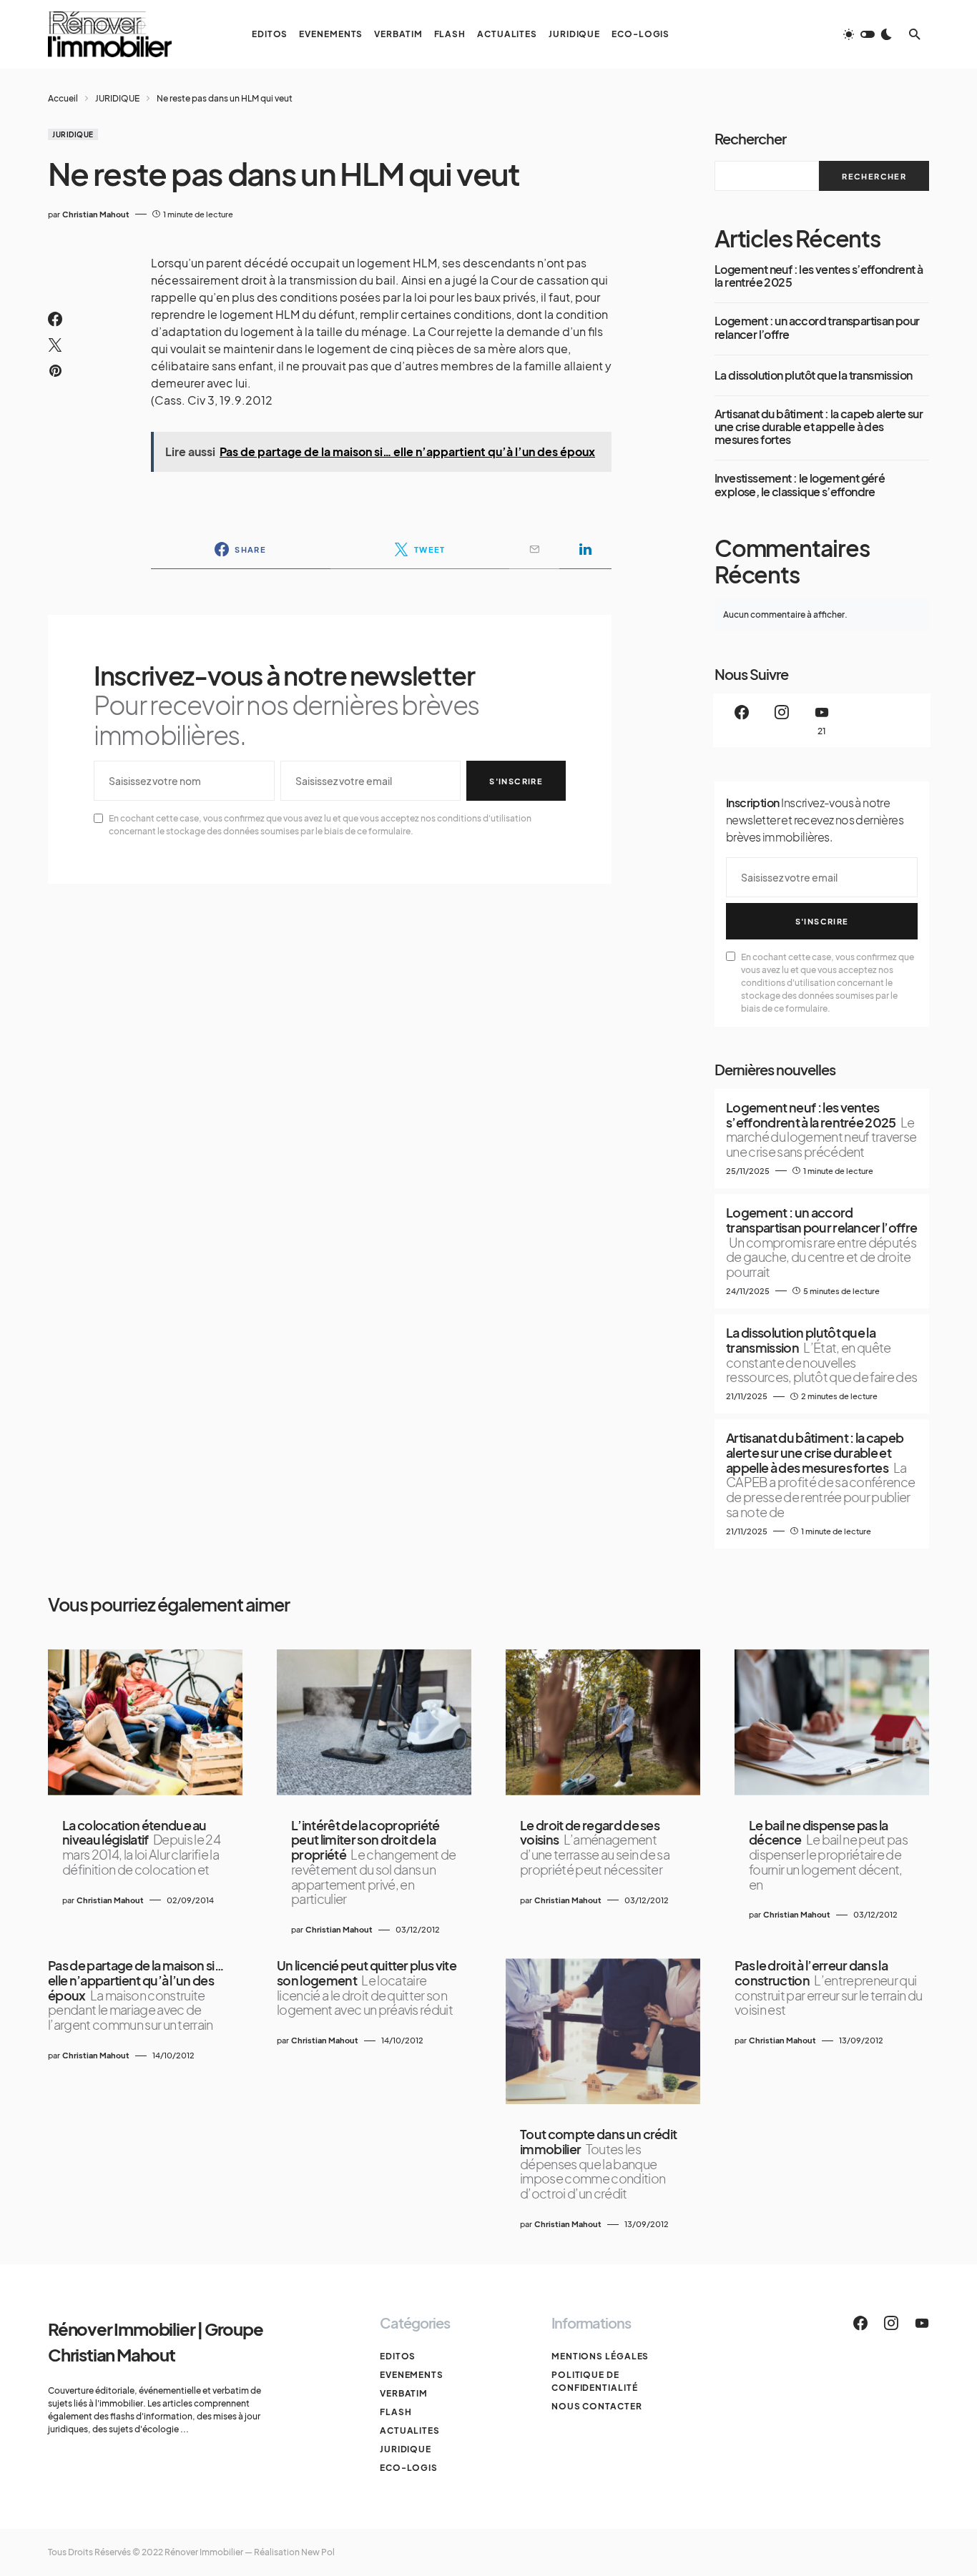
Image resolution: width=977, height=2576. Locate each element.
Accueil (63, 98)
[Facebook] (742, 720)
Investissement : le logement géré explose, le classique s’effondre (800, 485)
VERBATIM (404, 2393)
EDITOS (398, 2356)
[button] (868, 34)
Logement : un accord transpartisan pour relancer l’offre (817, 328)
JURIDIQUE (117, 98)
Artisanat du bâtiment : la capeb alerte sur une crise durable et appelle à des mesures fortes (819, 427)
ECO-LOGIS (409, 2468)
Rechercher (750, 138)
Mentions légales (600, 2356)
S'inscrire (516, 781)
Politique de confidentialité (595, 2381)
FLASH (396, 2412)
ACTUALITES (410, 2431)
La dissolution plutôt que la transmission (813, 375)
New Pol (318, 2552)
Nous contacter (597, 2406)
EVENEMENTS (412, 2375)
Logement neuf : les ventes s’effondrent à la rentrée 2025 (819, 276)
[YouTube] (922, 2323)
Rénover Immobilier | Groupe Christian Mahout (156, 2341)
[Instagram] (782, 720)
